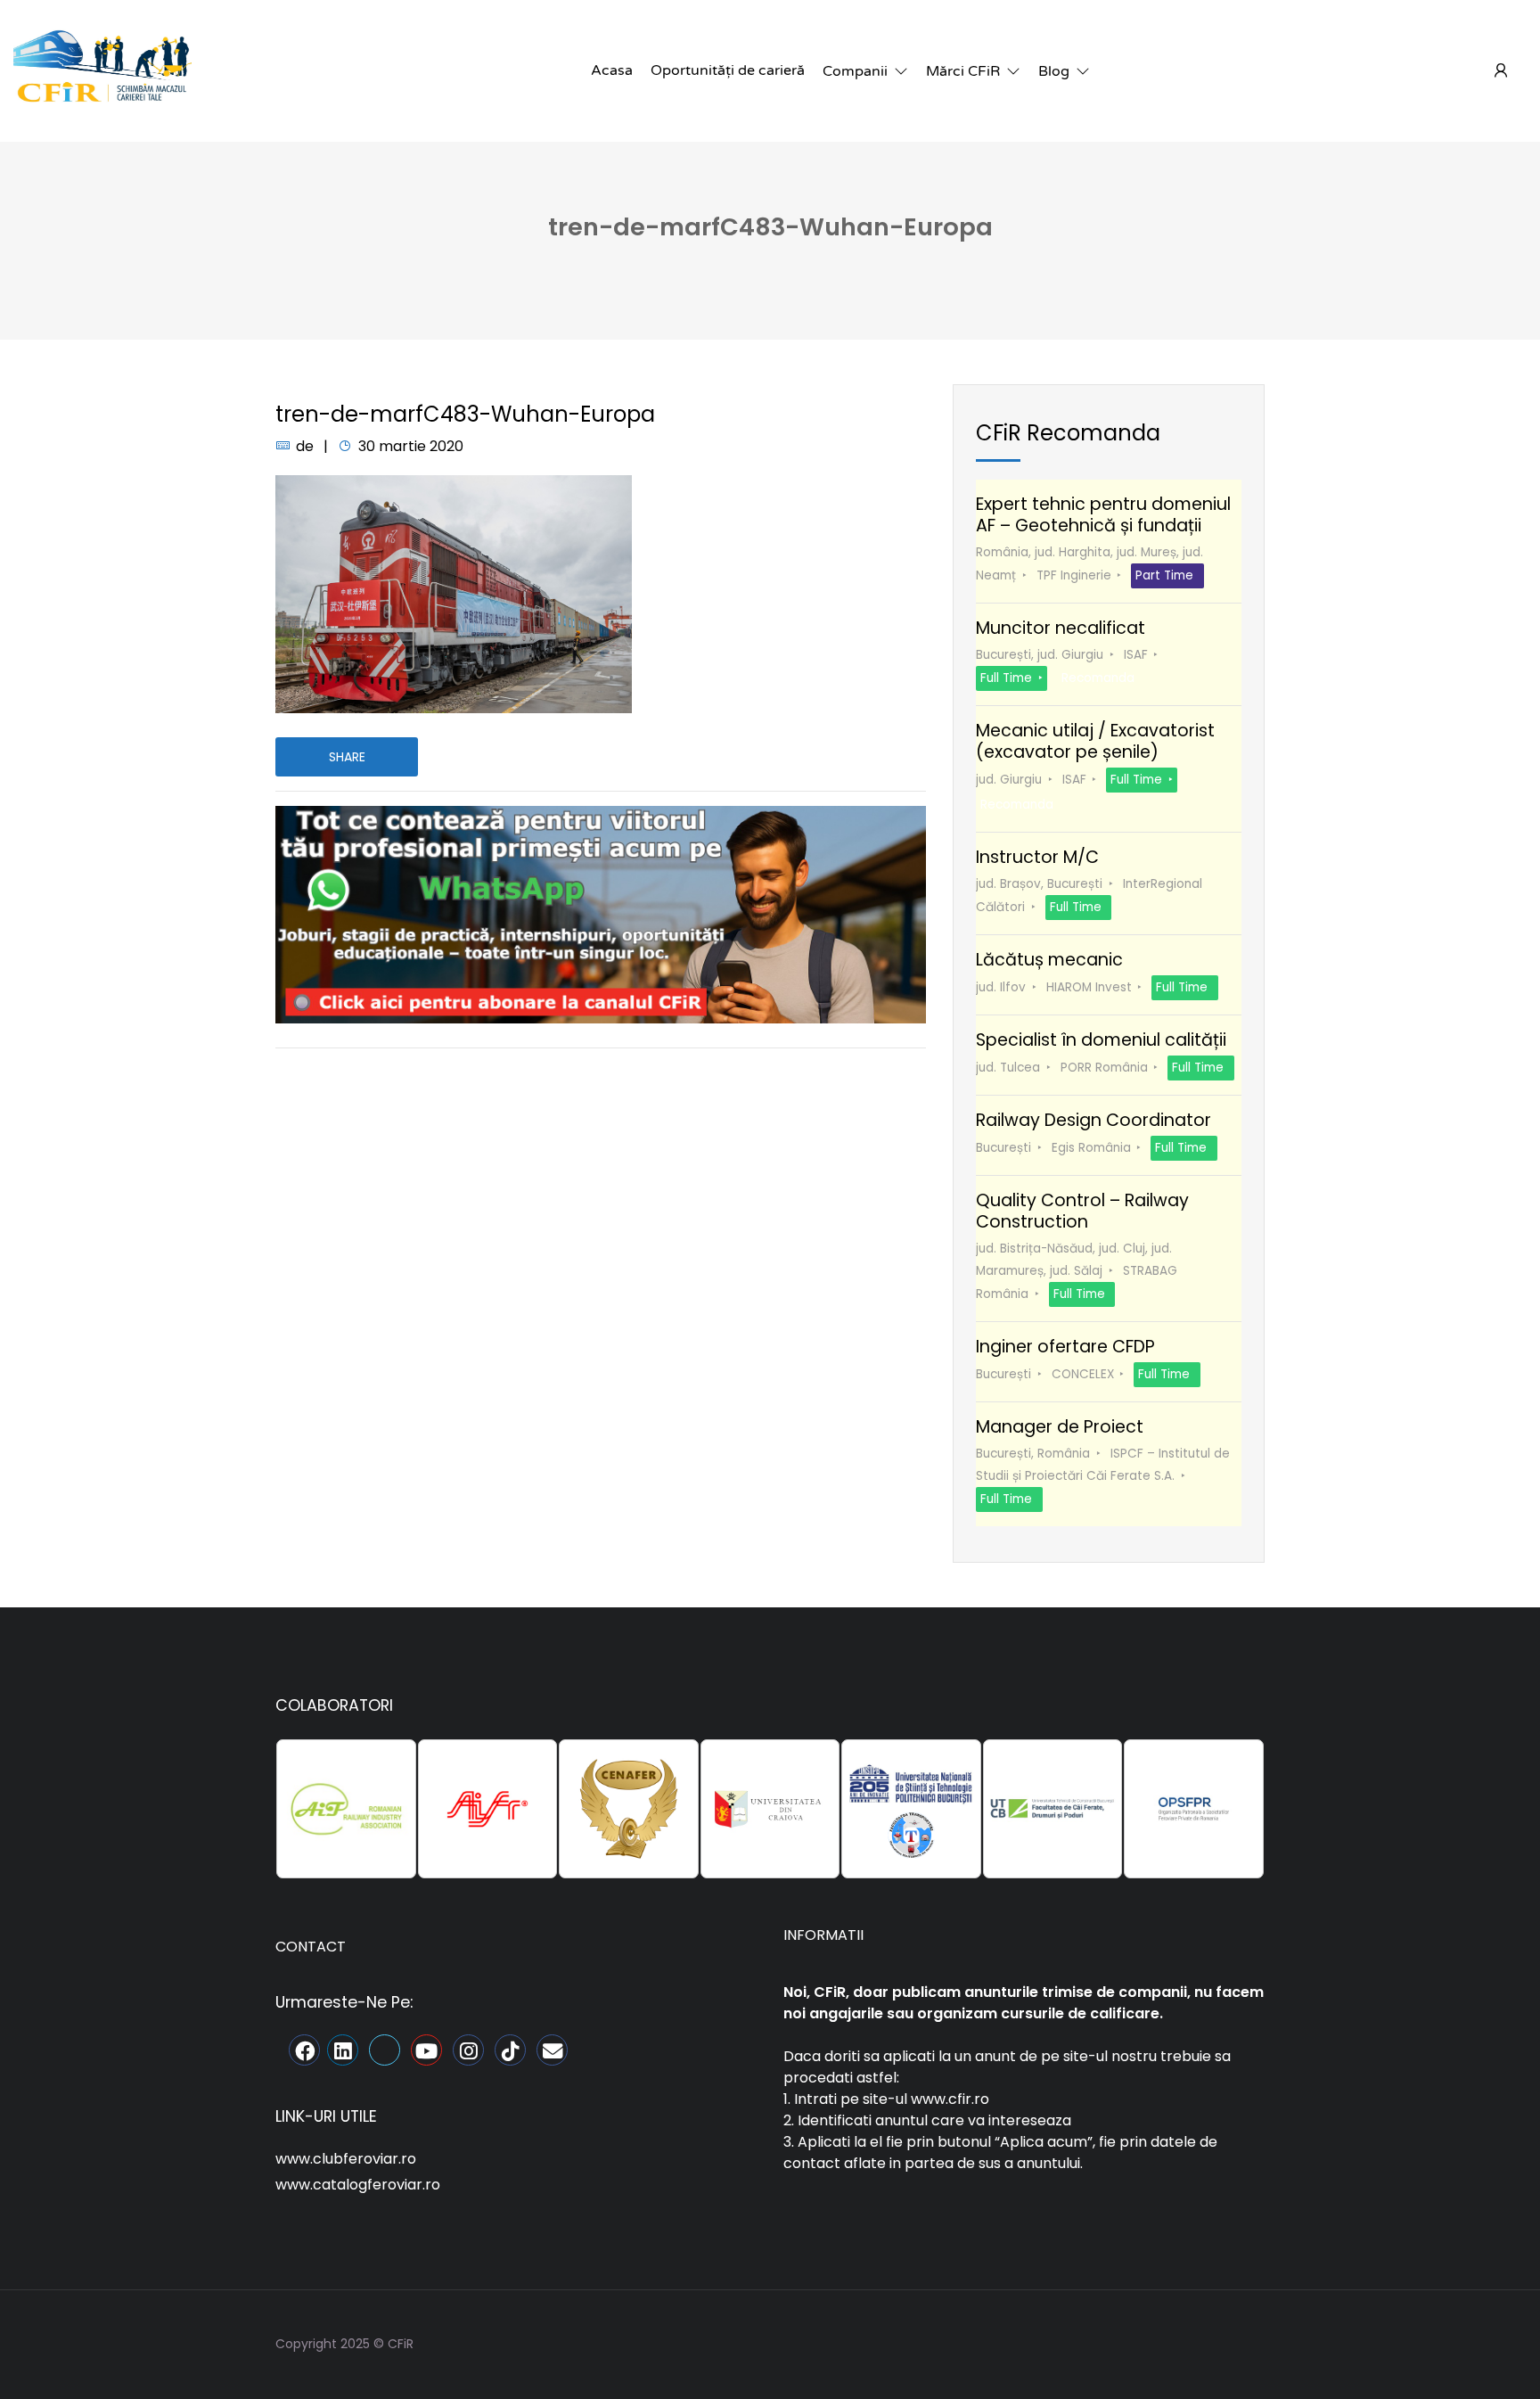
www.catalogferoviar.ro (358, 2185)
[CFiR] (102, 70)
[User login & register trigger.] (1501, 71)
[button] (865, 71)
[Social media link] (1249, 2341)
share (347, 757)
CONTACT (311, 1947)
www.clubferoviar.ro (346, 2159)
